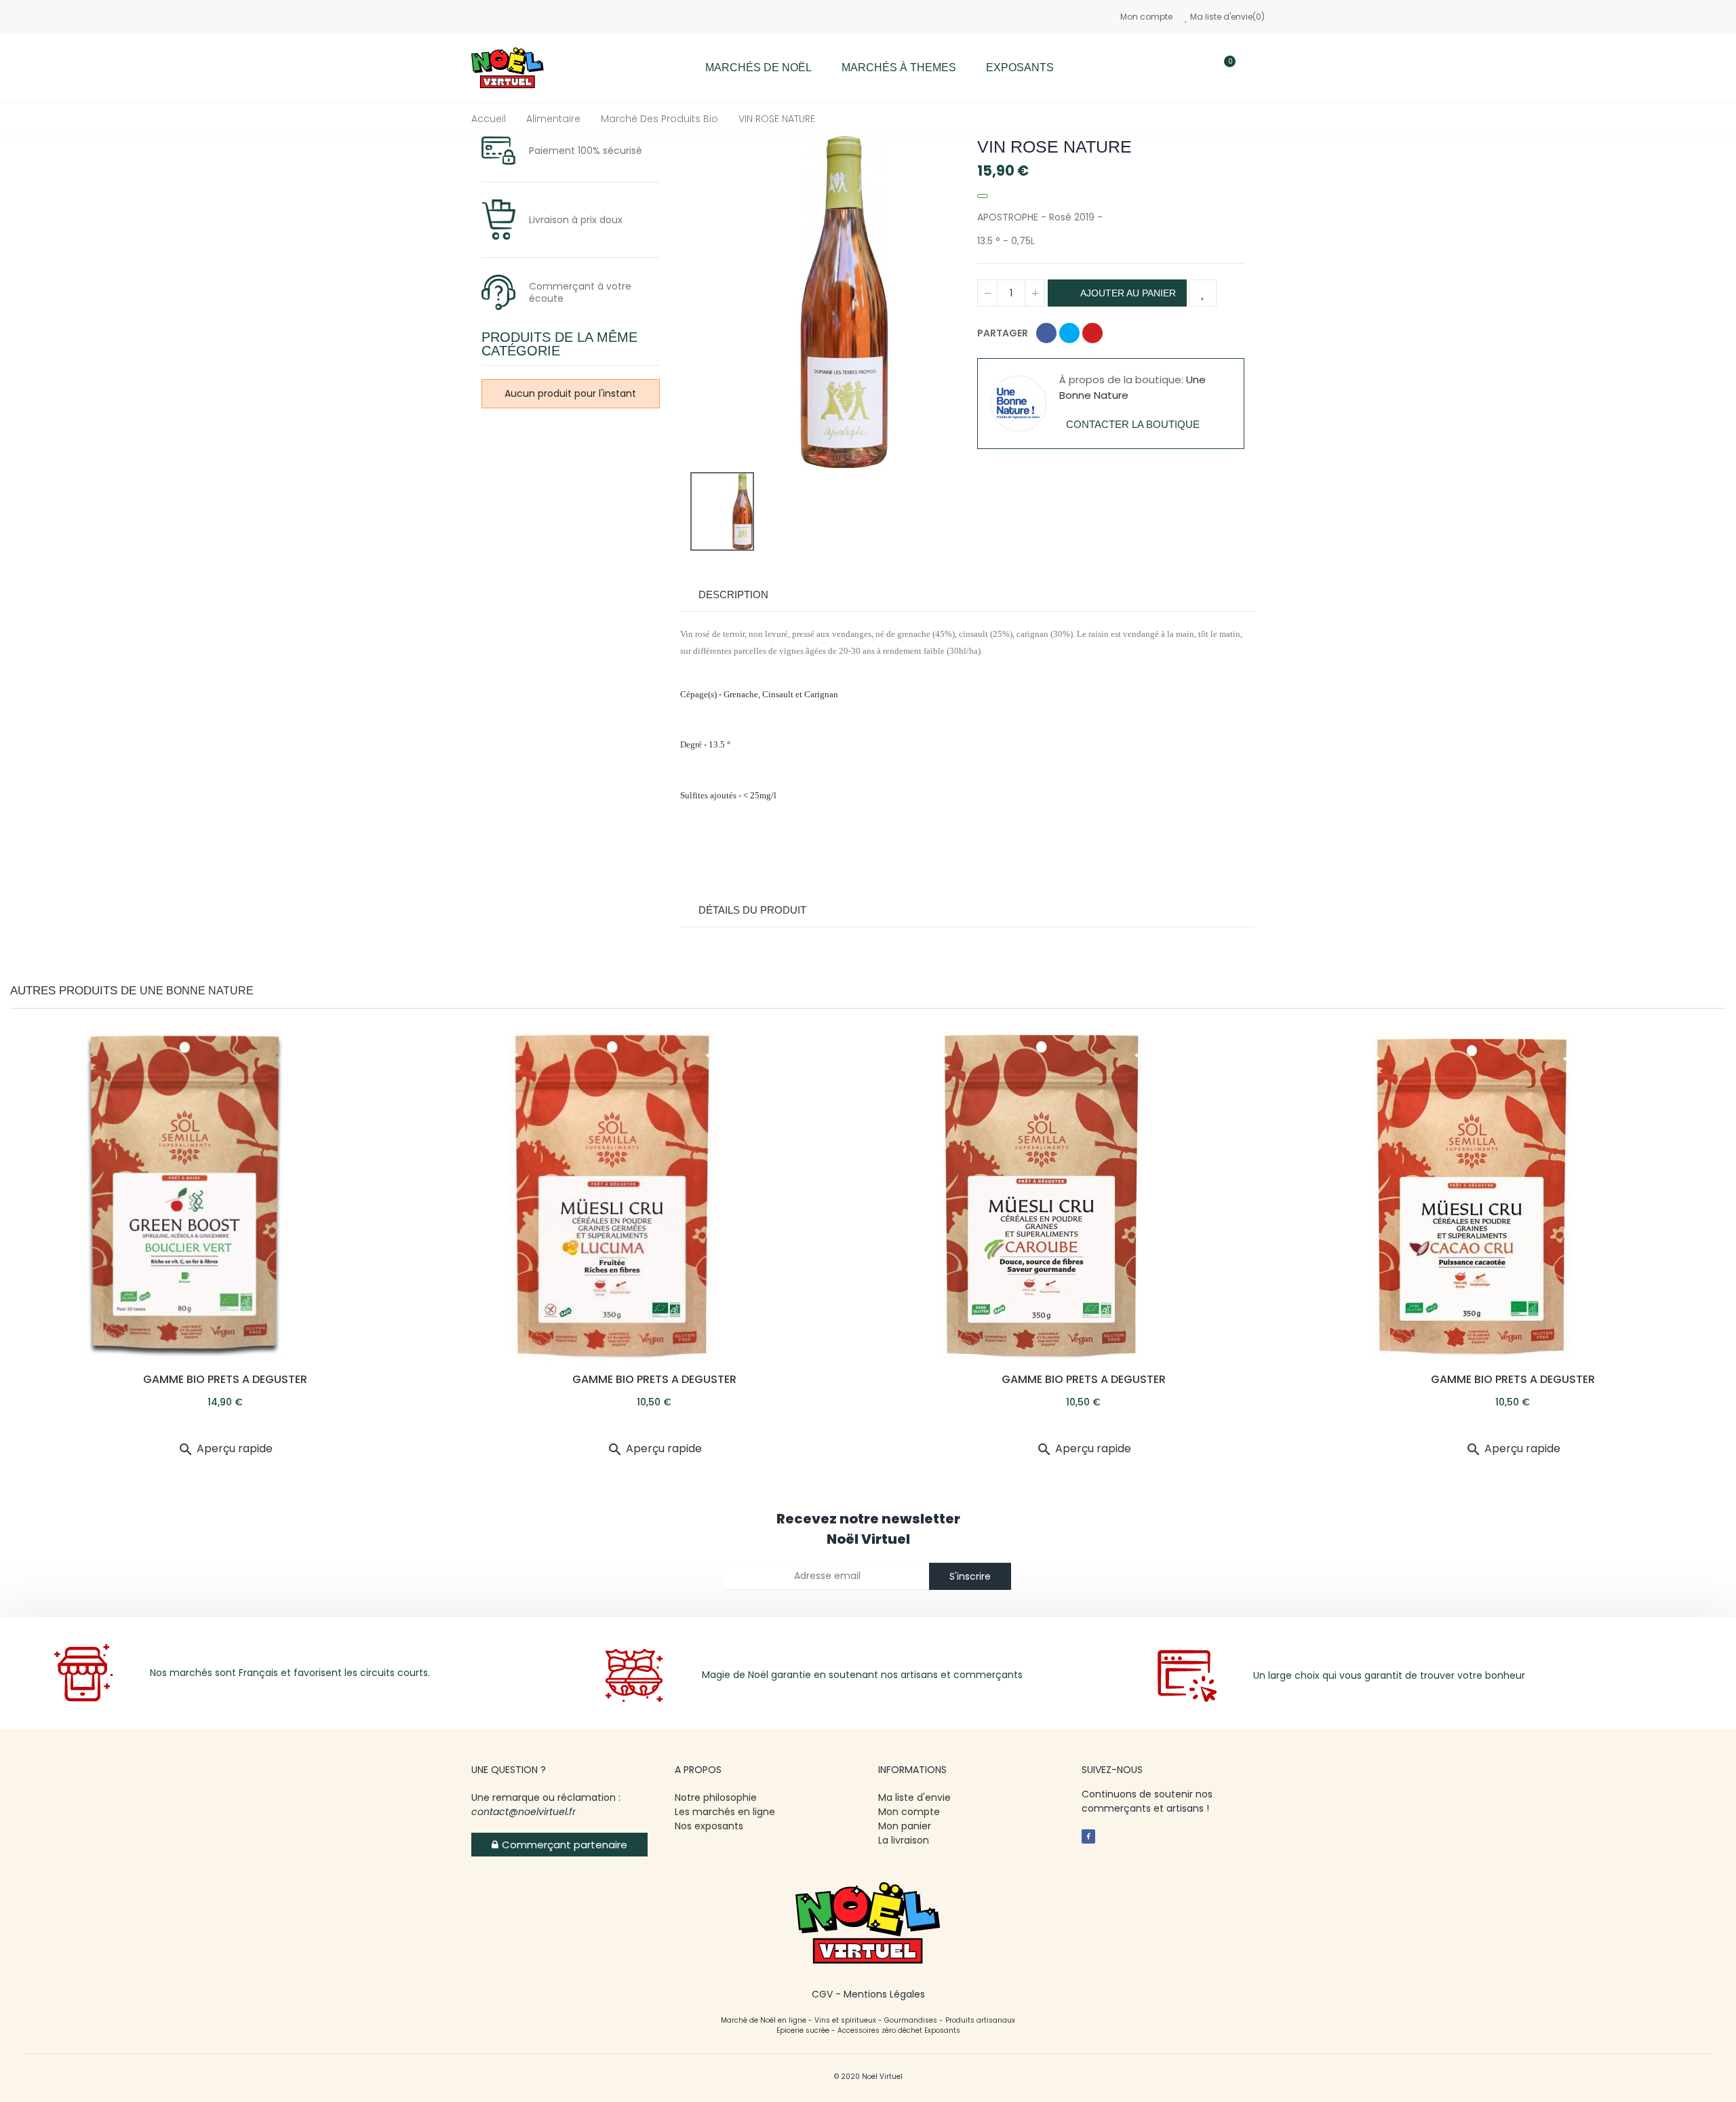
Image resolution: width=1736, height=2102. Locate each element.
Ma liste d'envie (914, 1797)
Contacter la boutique (1133, 424)
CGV (822, 1994)
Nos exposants (709, 1826)
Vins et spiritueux (845, 2020)
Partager (1046, 333)
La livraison (905, 1840)
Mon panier (905, 1826)
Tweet (1069, 333)
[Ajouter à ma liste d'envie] (1203, 293)
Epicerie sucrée (803, 2030)
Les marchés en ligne (725, 1812)
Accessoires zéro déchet (881, 2030)
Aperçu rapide (225, 1448)
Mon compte (1146, 17)
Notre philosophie (716, 1797)
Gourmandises (911, 2020)
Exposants (942, 2030)
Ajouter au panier (1127, 293)
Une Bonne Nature (197, 991)
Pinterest (1092, 333)
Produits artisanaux (980, 2020)
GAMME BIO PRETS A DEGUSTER (225, 1379)
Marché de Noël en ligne (764, 2020)
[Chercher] (1185, 68)
